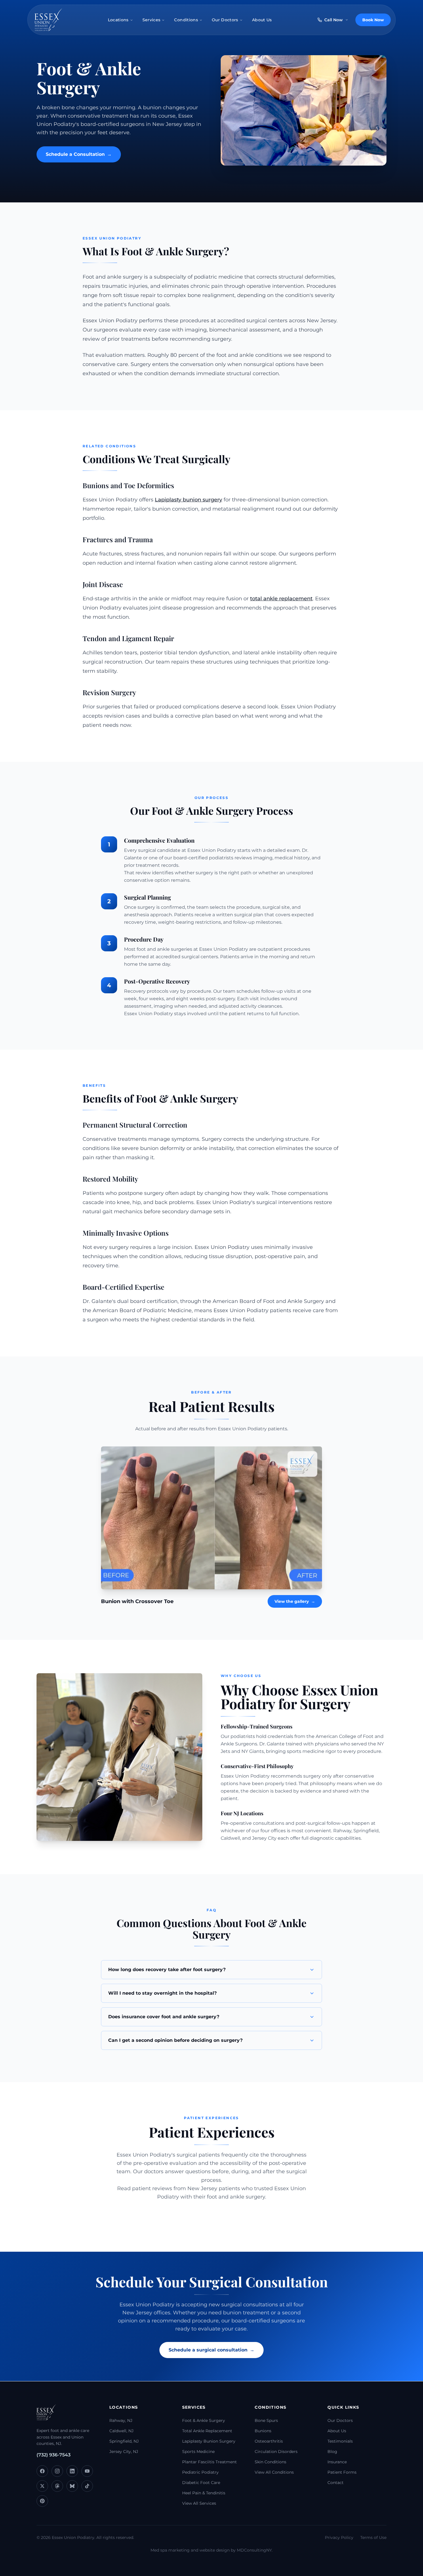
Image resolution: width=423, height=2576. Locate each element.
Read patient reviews (145, 2188)
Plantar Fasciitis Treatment (209, 2462)
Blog (332, 2452)
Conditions (186, 20)
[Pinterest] (42, 2501)
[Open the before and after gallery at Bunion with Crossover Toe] (211, 1518)
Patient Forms (342, 2472)
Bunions (263, 2431)
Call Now (334, 20)
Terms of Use (373, 2537)
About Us (262, 20)
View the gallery (295, 1601)
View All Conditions (274, 2472)
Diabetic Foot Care (201, 2483)
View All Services (199, 2503)
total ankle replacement (281, 599)
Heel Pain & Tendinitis (204, 2493)
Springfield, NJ (124, 2441)
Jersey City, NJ (124, 2452)
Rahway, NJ (121, 2420)
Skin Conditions (270, 2462)
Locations (118, 20)
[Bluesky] (72, 2486)
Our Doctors (225, 20)
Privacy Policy (339, 2537)
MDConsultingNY (254, 2550)
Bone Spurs (266, 2420)
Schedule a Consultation (79, 154)
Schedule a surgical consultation (211, 2350)
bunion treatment (246, 2313)
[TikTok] (87, 2486)
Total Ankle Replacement (207, 2431)
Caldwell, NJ (121, 2431)
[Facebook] (42, 2471)
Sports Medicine (198, 2452)
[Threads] (57, 2486)
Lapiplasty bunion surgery (188, 500)
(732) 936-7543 (54, 2455)
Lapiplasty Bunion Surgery (209, 2441)
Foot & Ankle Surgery (204, 2420)
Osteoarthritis (269, 2441)
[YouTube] (87, 2471)
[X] (42, 2486)
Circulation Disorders (276, 2452)
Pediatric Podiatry (200, 2472)
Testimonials (340, 2441)
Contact (336, 2483)
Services (152, 20)
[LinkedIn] (72, 2471)
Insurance (337, 2462)
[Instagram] (57, 2471)
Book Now (373, 20)
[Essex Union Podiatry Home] (48, 20)
